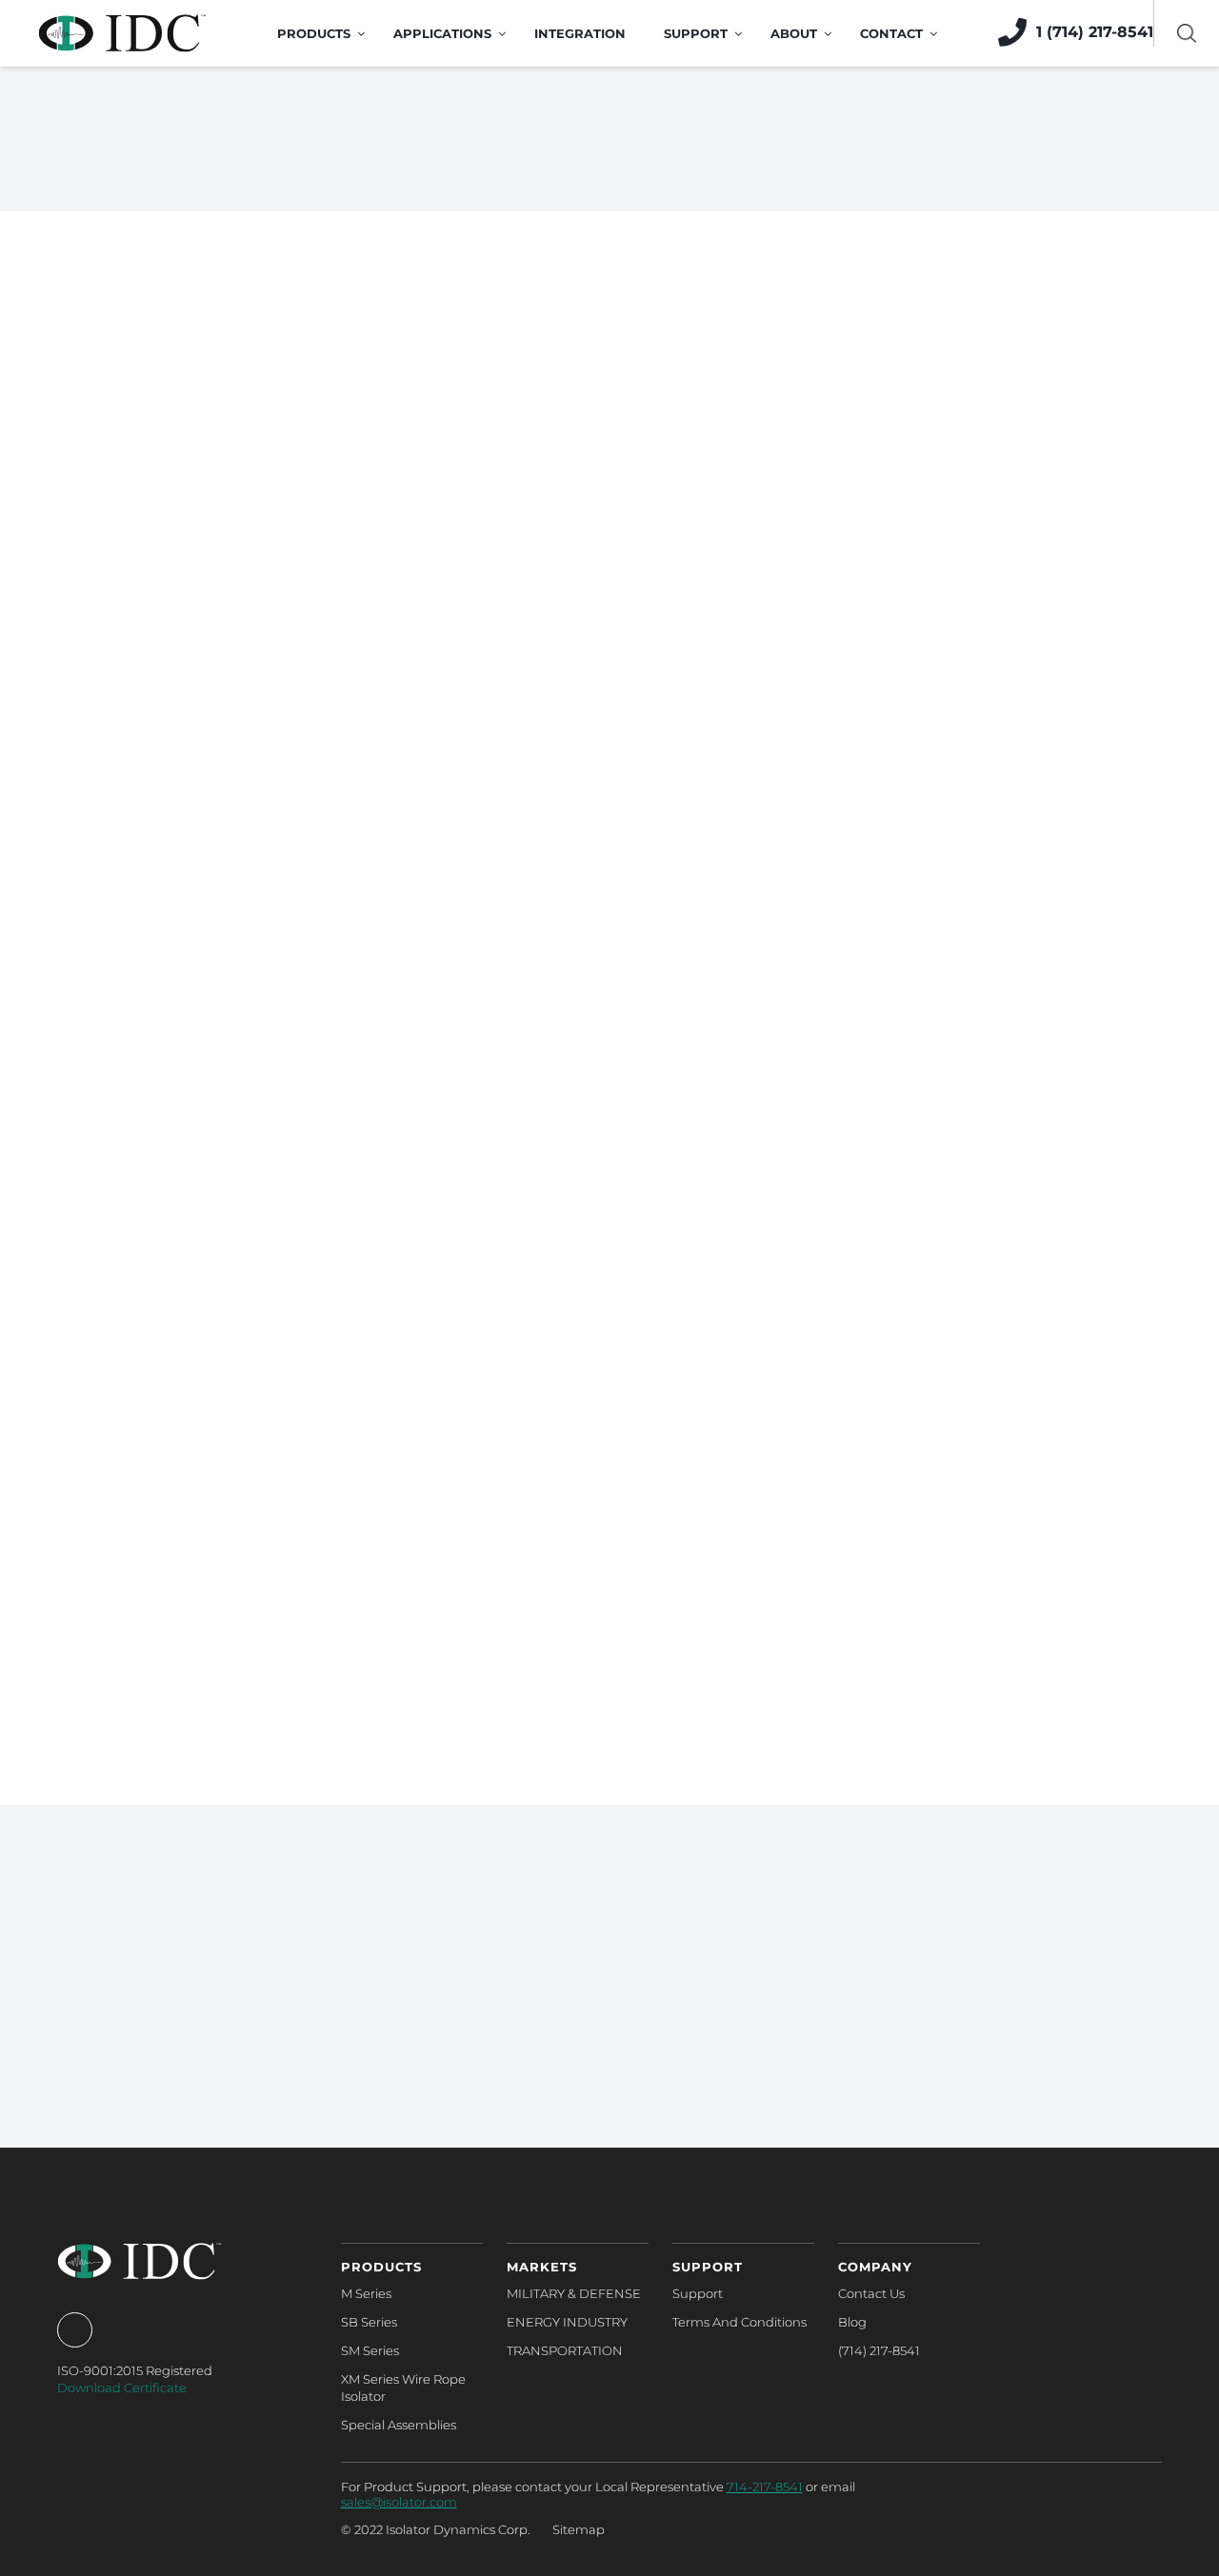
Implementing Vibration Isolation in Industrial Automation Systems (593, 1081)
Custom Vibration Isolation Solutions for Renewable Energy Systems (962, 1545)
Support (698, 2293)
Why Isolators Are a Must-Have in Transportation (219, 1545)
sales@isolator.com (399, 2502)
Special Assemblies (399, 2425)
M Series (366, 2293)
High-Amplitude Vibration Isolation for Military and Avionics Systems (240, 791)
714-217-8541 (765, 2487)
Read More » (113, 977)
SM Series (370, 2350)
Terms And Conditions (739, 2322)
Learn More (600, 2150)
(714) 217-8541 (879, 2350)
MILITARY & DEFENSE (574, 2293)
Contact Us (871, 2293)
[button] (610, 1787)
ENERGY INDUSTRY (567, 2322)
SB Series (369, 2322)
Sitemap (579, 2529)
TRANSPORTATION (565, 2350)
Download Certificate (122, 2388)
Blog (852, 2322)
